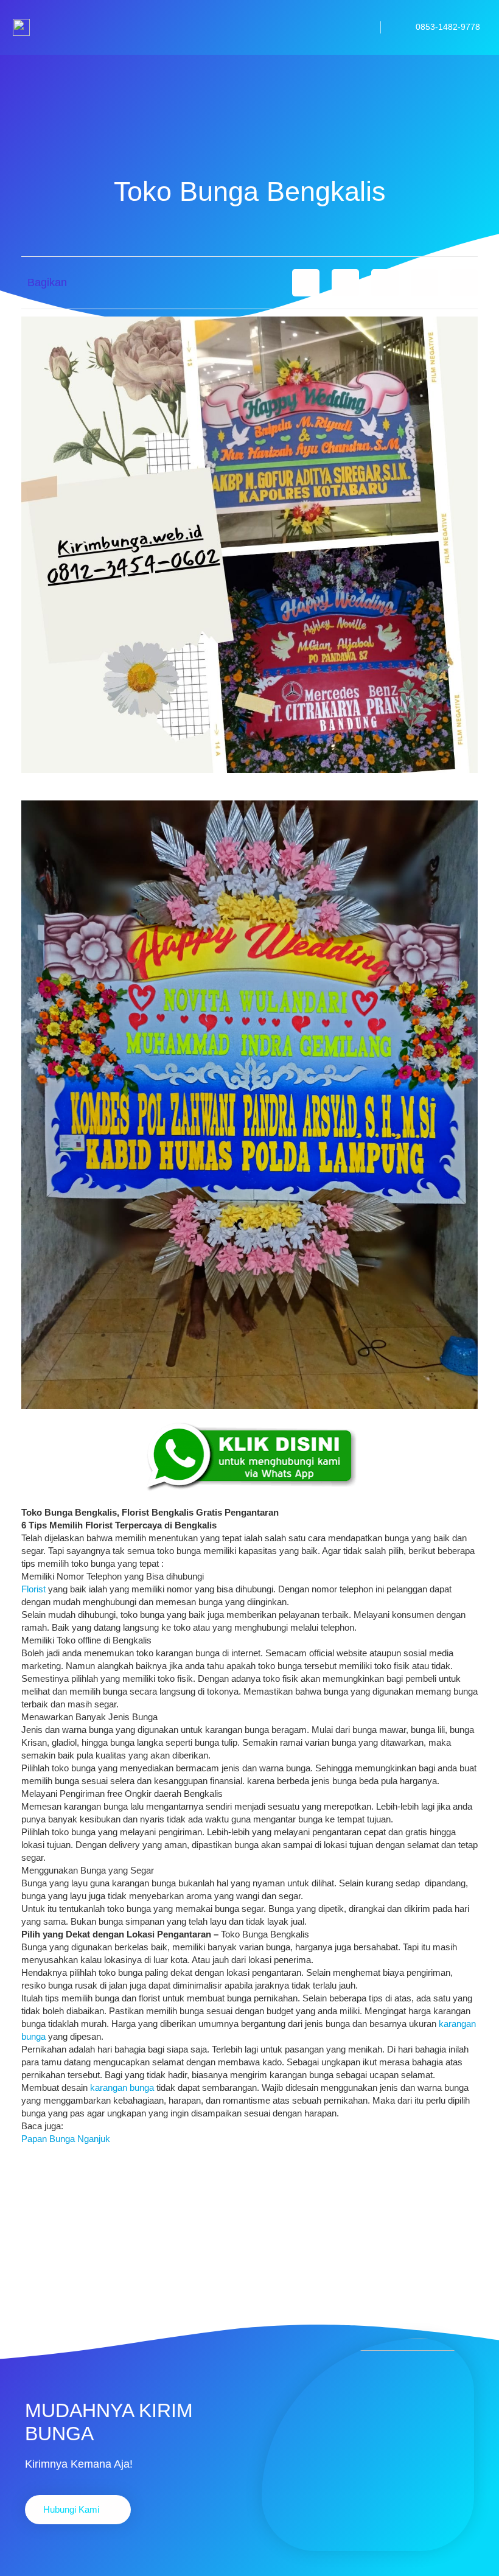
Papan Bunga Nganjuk (66, 2139)
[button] (306, 283)
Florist (33, 1589)
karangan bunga (122, 2088)
